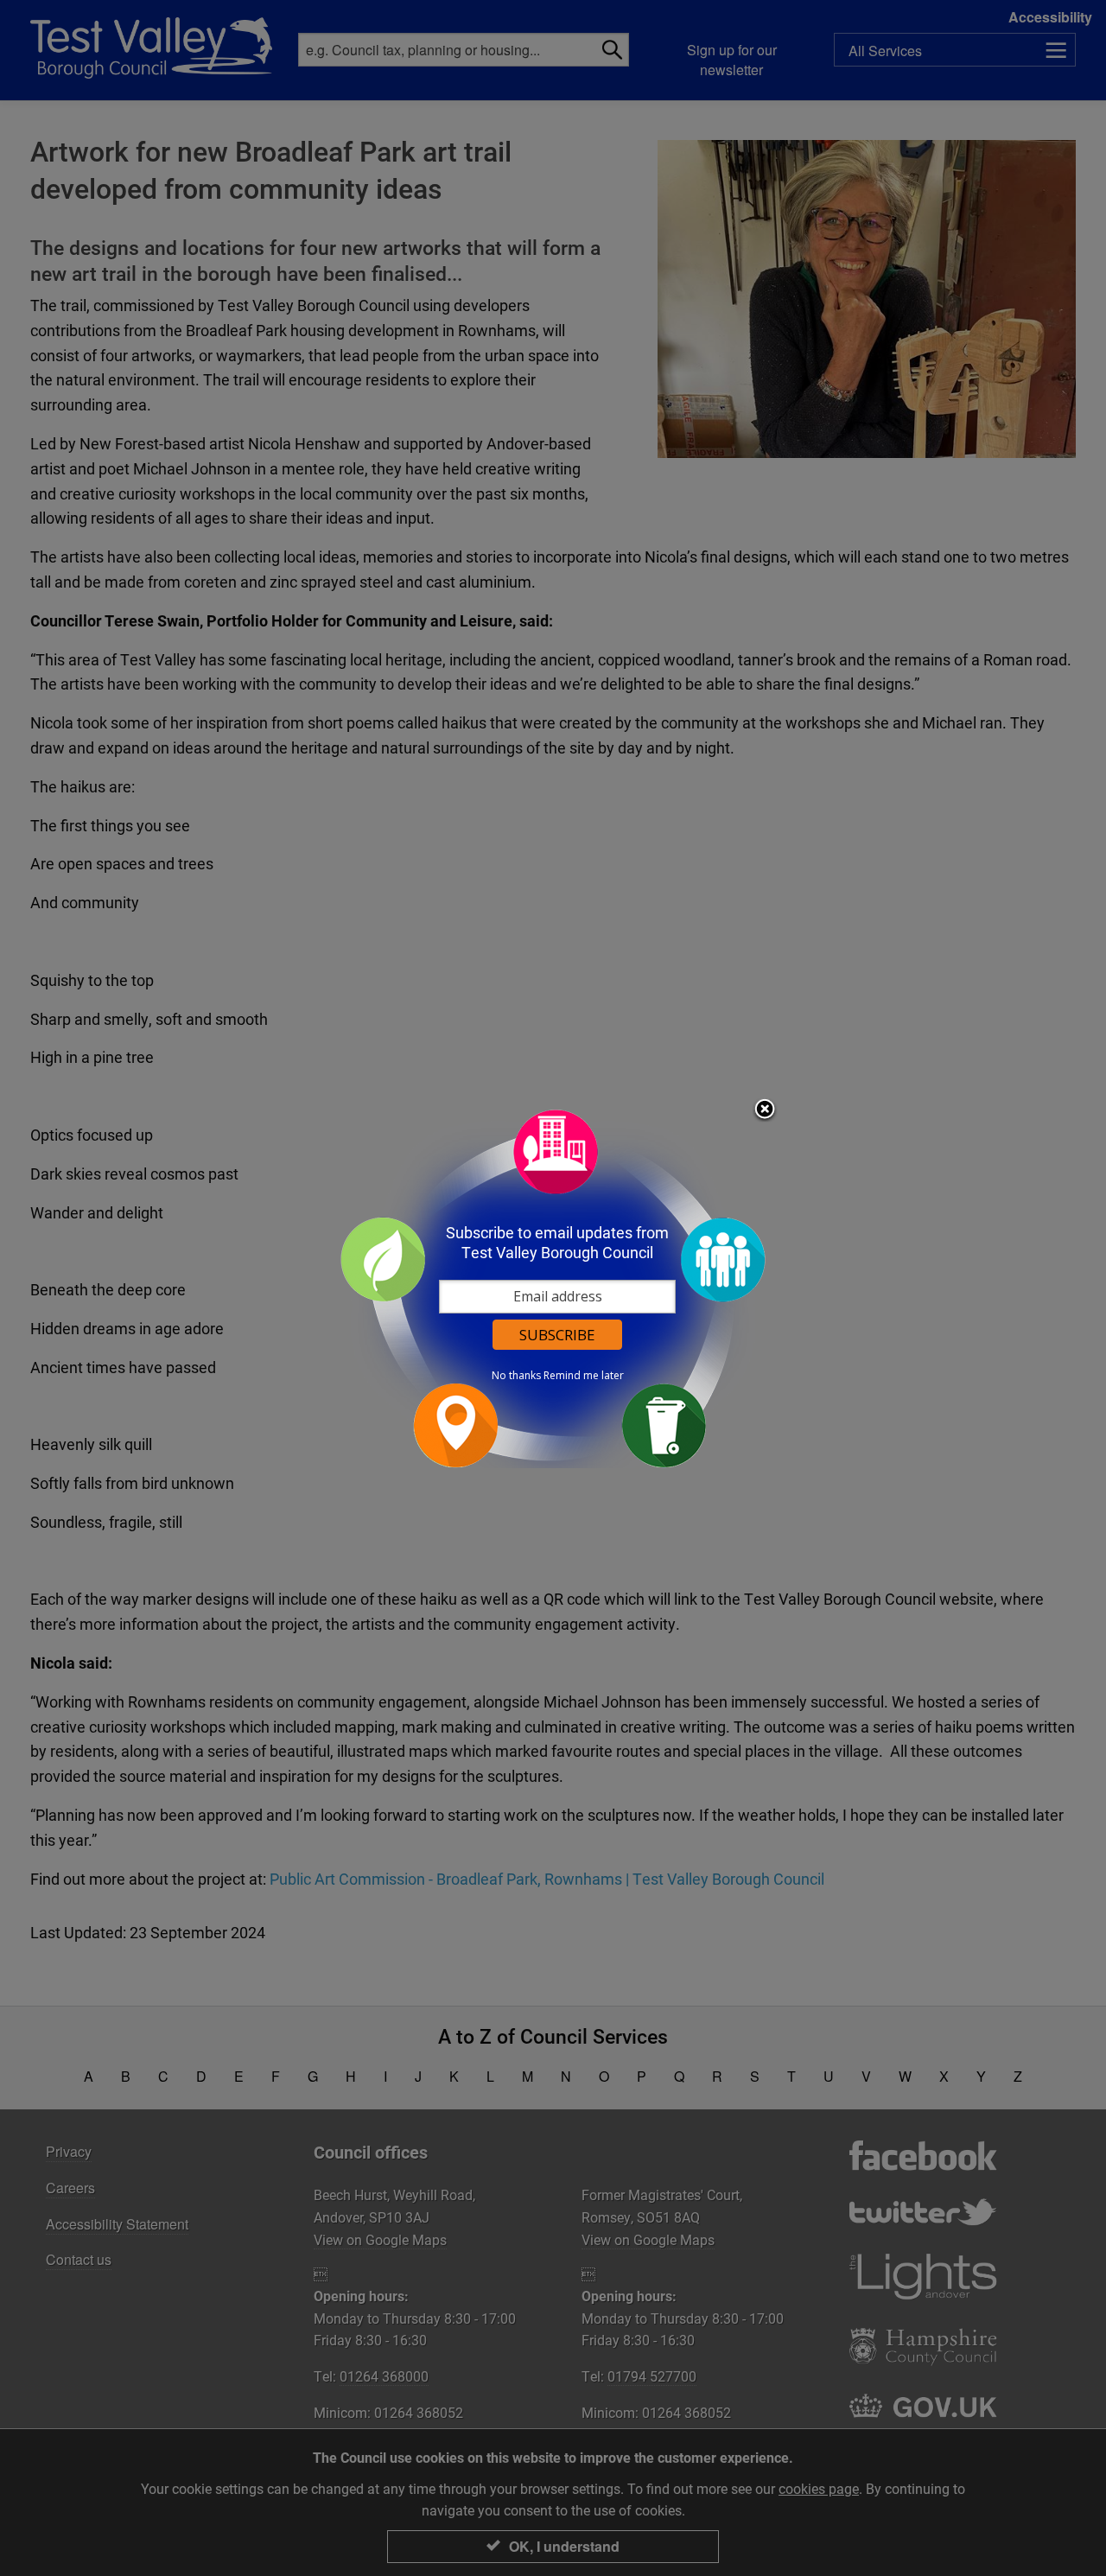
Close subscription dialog (765, 1110)
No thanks (516, 1376)
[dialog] (553, 1288)
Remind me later (584, 1376)
